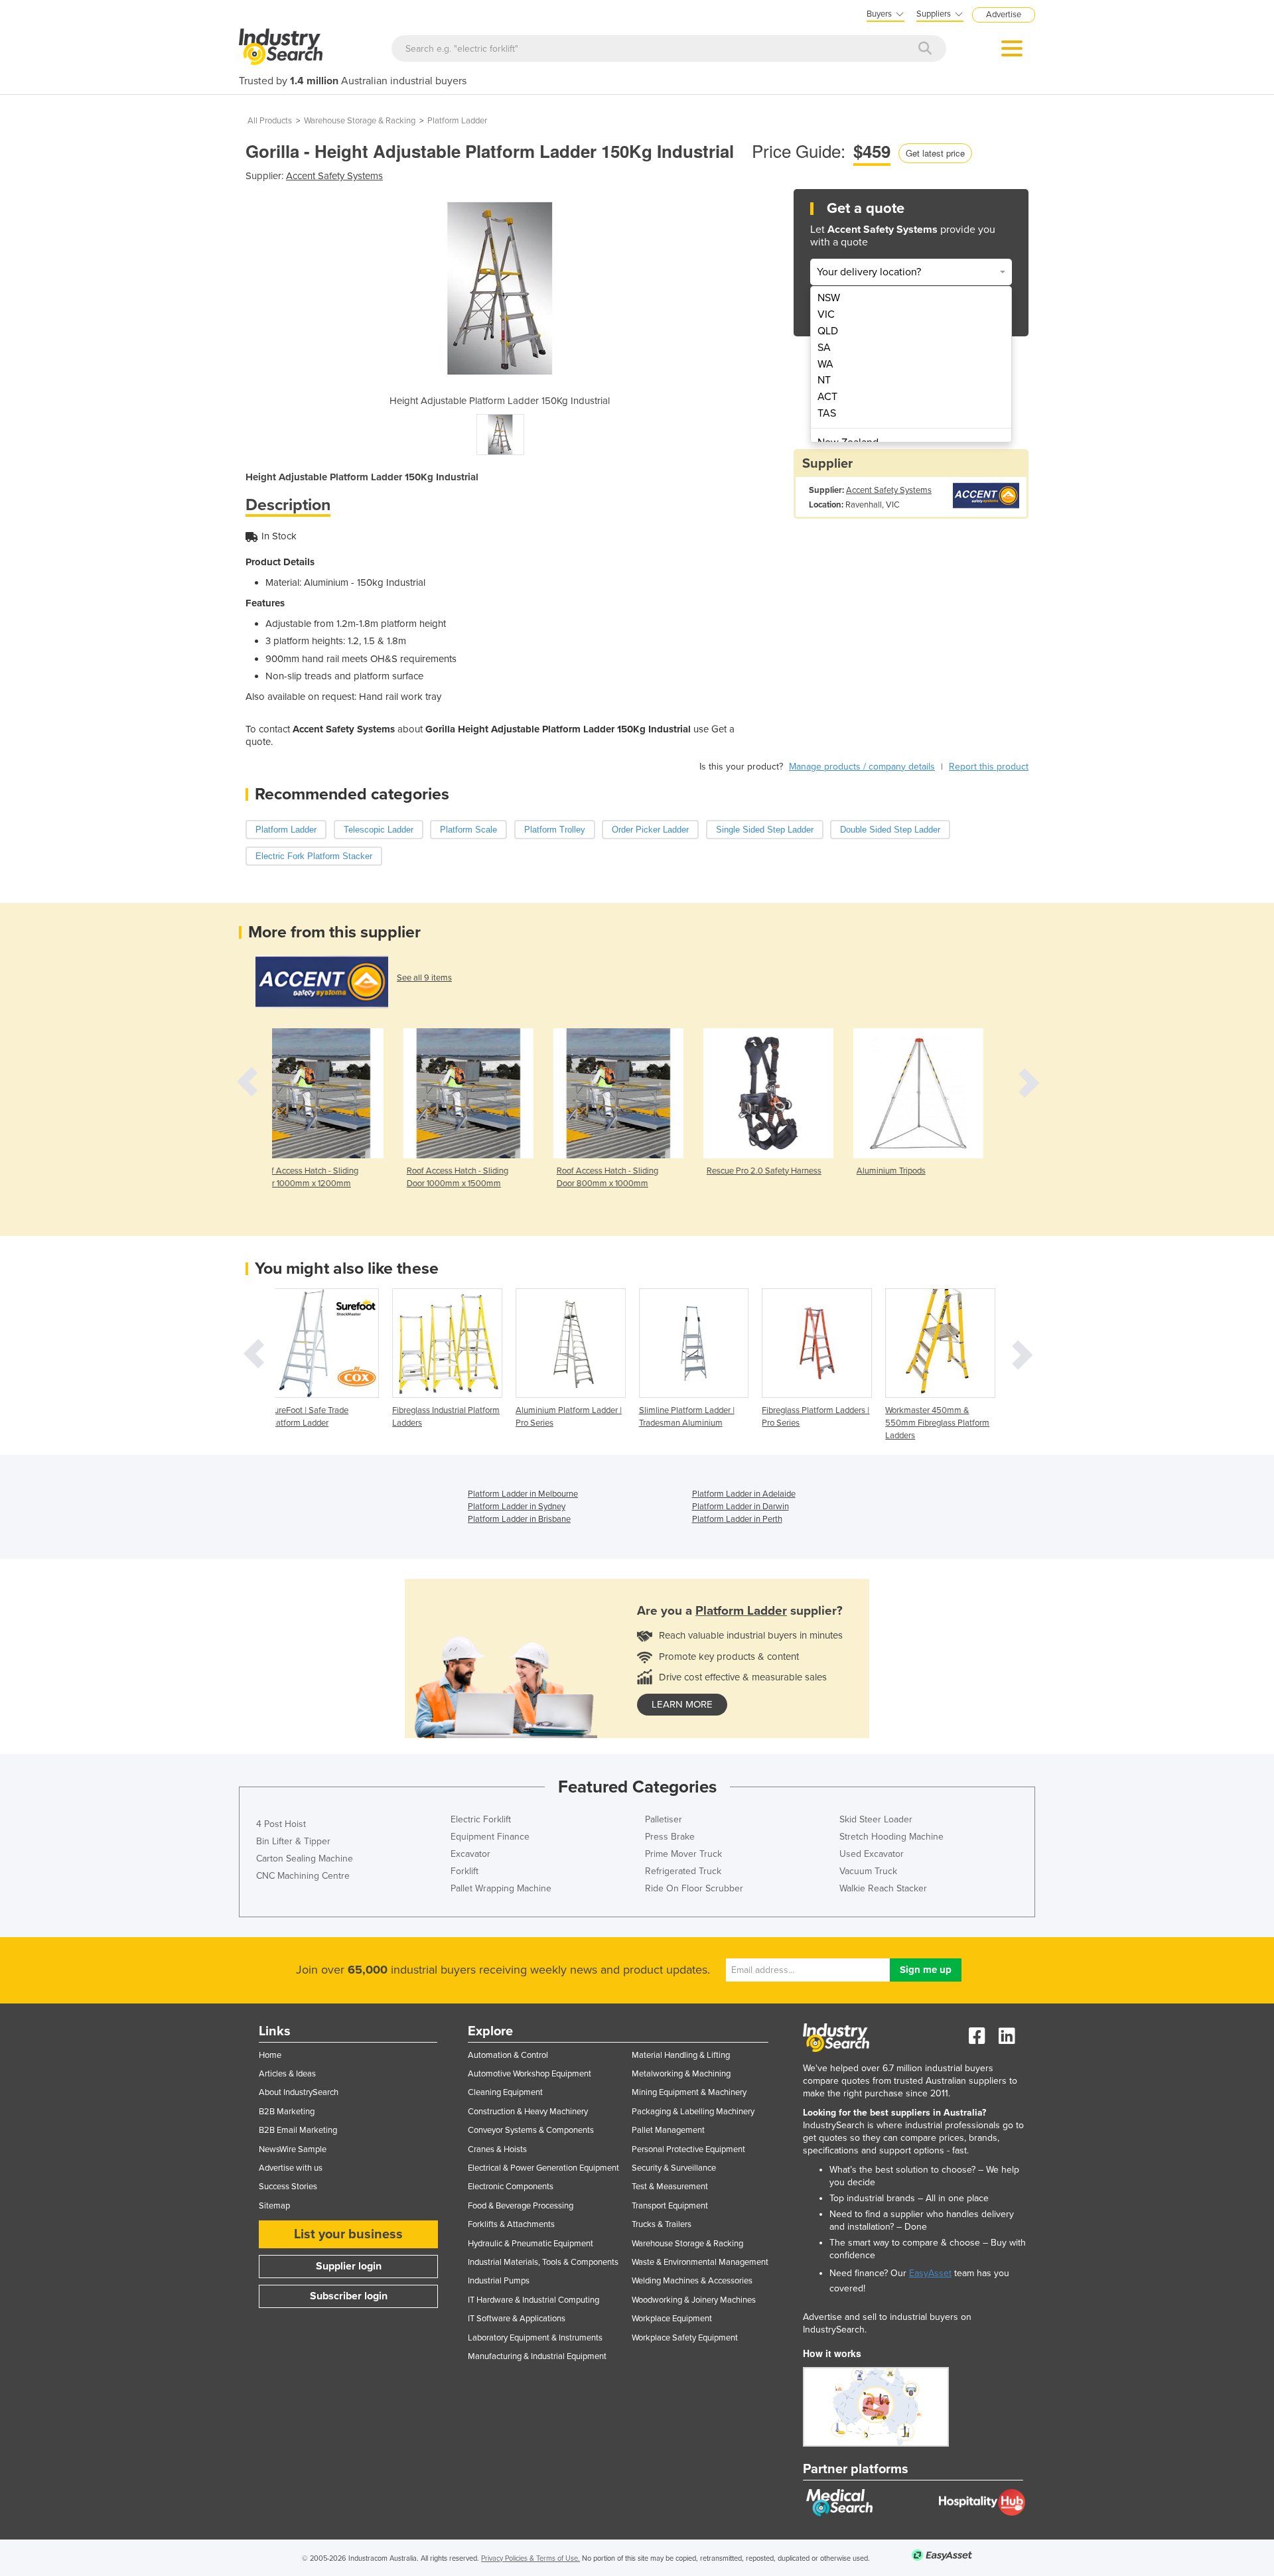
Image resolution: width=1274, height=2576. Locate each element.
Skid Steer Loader (876, 1819)
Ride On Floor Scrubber (694, 1888)
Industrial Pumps (499, 2281)
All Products (270, 121)
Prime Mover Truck (683, 1854)
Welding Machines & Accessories (692, 2281)
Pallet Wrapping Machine (501, 1888)
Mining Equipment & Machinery (689, 2092)
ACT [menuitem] (827, 397)
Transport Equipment (670, 2206)
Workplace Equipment (672, 2319)
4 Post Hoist (281, 1824)
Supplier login (349, 2266)
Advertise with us (291, 2168)
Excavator (470, 1854)
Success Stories (288, 2187)
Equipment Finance (490, 1837)
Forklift (464, 1871)
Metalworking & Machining (681, 2074)
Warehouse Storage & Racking (360, 121)
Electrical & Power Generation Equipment (543, 2168)
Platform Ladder (457, 121)
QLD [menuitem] (828, 331)
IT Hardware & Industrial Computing (533, 2300)
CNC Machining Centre (303, 1876)
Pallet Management (668, 2130)
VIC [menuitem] (826, 314)
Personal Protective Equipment (688, 2149)
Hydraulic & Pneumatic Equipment (531, 2244)
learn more (682, 1704)
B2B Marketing (287, 2112)
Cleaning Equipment (505, 2092)
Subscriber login (349, 2296)
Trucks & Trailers (662, 2224)
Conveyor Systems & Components (531, 2130)
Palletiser (664, 1819)
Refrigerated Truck (683, 1871)
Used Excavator (872, 1854)
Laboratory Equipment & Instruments (535, 2338)
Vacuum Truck (868, 1871)
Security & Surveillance (674, 2168)
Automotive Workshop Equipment (530, 2074)
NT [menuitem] (824, 380)
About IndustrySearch (299, 2092)
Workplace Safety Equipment (685, 2338)
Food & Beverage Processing (521, 2206)
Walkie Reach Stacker (883, 1888)
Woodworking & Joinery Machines (694, 2300)
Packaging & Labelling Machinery (693, 2112)
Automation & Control (508, 2055)
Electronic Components (511, 2187)
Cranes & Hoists (497, 2149)
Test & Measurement (670, 2187)
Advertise (1004, 15)
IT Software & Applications (517, 2319)
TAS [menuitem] (827, 413)
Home (270, 2055)
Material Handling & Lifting (681, 2055)
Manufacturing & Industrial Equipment (537, 2356)
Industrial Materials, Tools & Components (543, 2262)
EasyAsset (930, 2273)
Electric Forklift (481, 1819)
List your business (348, 2234)
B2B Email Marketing (298, 2130)
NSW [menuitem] (829, 298)
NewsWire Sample (293, 2149)
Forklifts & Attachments (511, 2224)
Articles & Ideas (287, 2074)
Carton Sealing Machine (305, 1859)
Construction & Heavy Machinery (528, 2112)
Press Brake (670, 1837)
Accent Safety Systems (334, 176)
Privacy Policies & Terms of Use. (531, 2558)
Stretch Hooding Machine (891, 1837)
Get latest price (935, 153)
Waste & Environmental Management (700, 2262)
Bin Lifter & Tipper (293, 1841)
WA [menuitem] (825, 364)
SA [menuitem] (824, 348)
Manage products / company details (862, 767)
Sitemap (274, 2206)
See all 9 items (424, 978)
